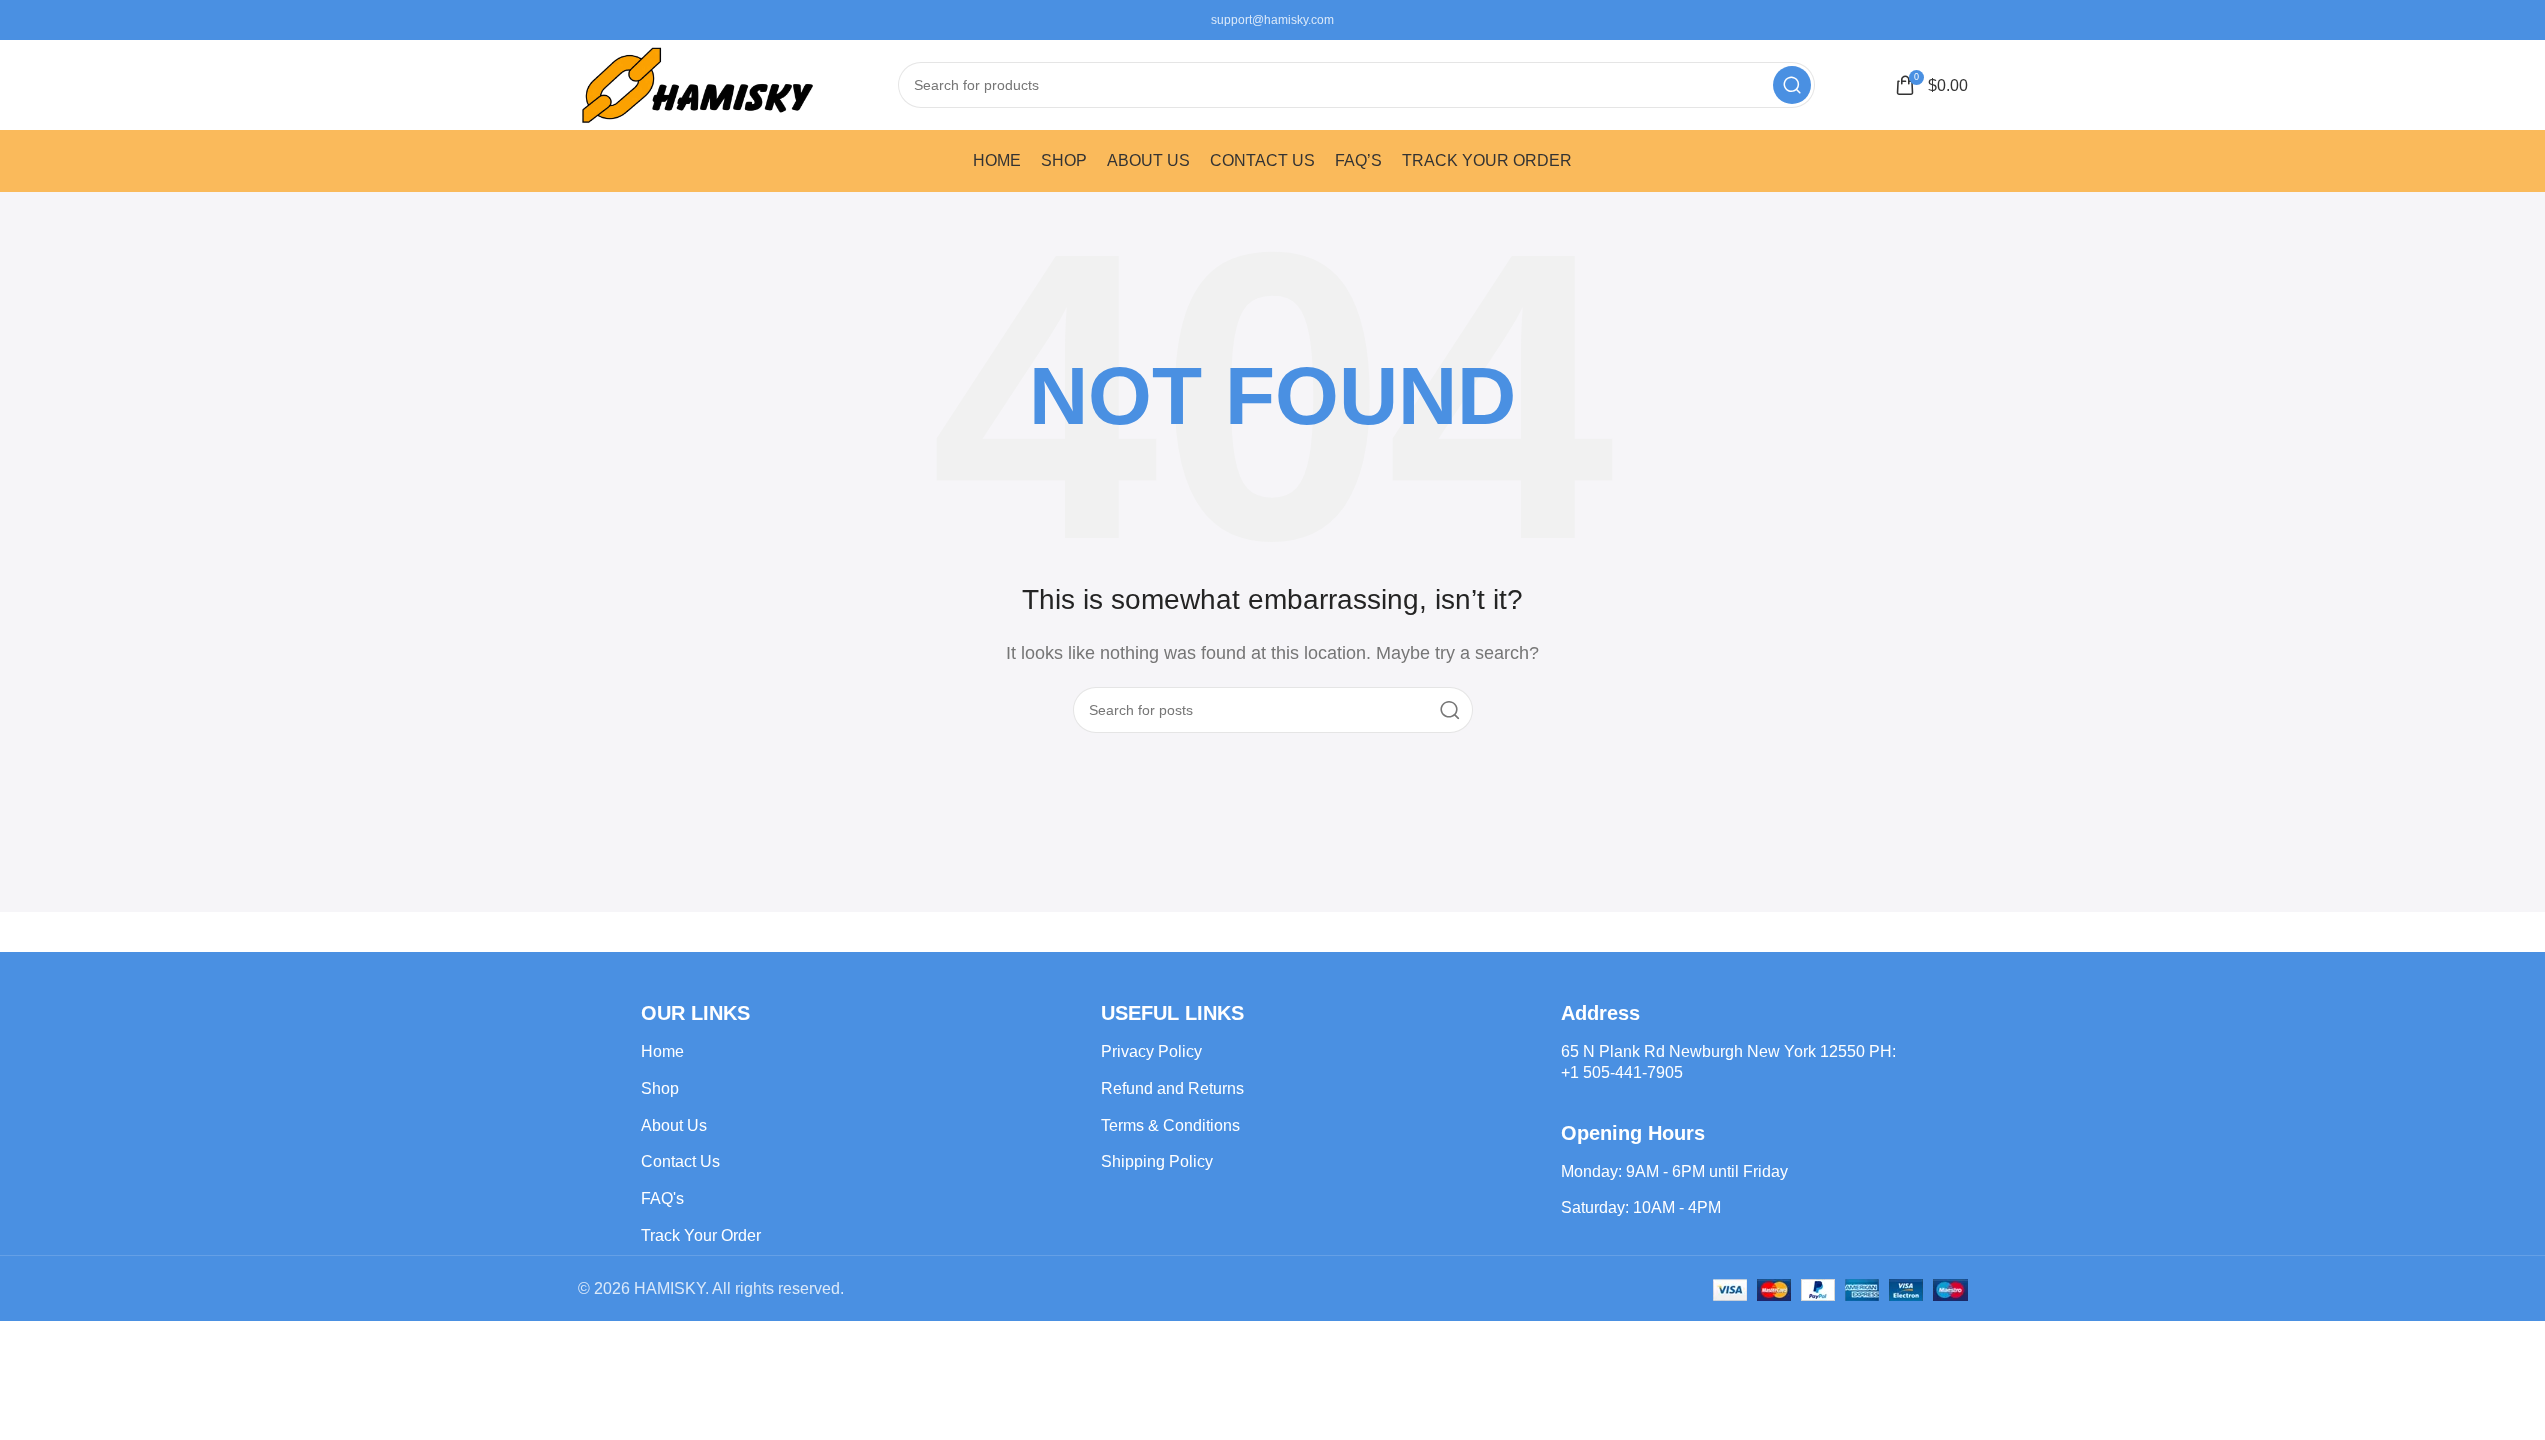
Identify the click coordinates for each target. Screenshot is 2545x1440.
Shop (660, 1088)
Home (662, 1051)
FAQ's (662, 1198)
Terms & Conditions (1170, 1125)
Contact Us (680, 1161)
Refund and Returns (1172, 1088)
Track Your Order (701, 1235)
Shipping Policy (1157, 1161)
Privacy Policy (1151, 1051)
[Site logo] (698, 83)
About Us (674, 1125)
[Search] (1792, 85)
